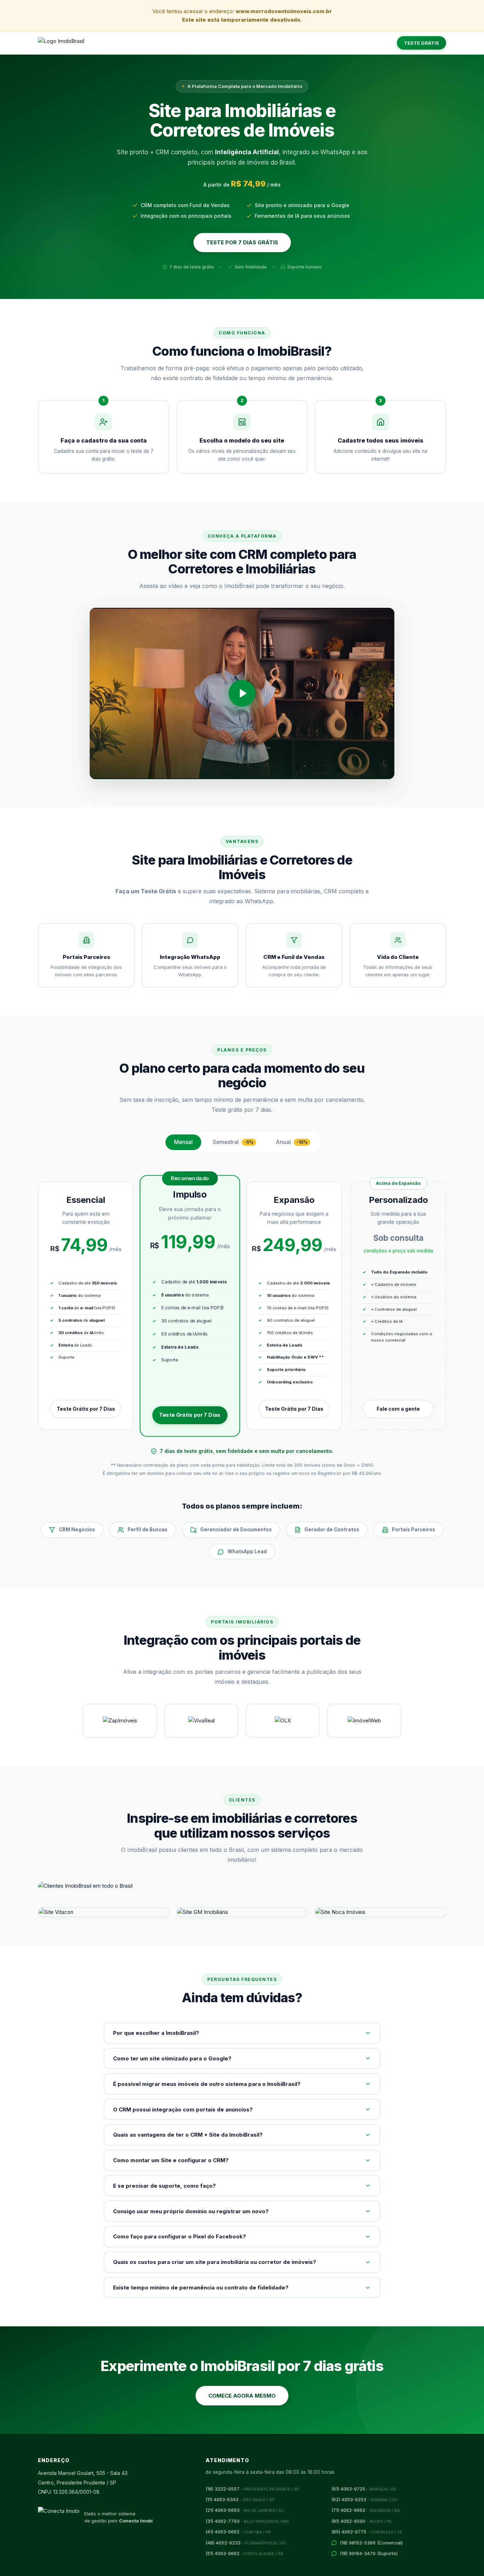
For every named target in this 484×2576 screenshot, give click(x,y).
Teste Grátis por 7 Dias (86, 1409)
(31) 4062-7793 (247, 2521)
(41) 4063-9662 (238, 2532)
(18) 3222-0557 (252, 2489)
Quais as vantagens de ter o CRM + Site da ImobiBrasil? (188, 2135)
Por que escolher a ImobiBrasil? (156, 2033)
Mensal (183, 1142)
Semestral (233, 1142)
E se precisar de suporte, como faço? (164, 2186)
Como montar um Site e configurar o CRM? (171, 2160)
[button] (242, 694)
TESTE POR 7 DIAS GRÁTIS (242, 242)
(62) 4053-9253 (364, 2499)
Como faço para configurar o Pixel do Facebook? (179, 2236)
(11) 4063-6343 (240, 2499)
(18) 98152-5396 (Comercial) (371, 2543)
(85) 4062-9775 (367, 2532)
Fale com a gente (398, 1409)
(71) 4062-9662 (366, 2510)
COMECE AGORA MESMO (242, 2396)
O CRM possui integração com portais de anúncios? (183, 2109)
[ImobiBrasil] (61, 43)
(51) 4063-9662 (244, 2553)
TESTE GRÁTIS (421, 43)
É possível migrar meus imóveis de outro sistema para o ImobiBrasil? (207, 2084)
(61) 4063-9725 (364, 2489)
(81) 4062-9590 (362, 2521)
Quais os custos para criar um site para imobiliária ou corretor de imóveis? (215, 2262)
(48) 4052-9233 (246, 2543)
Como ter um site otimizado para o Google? (172, 2058)
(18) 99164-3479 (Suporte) (369, 2553)
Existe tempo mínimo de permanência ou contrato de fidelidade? (201, 2288)
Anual (292, 1142)
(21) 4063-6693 (245, 2510)
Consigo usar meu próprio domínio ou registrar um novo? (191, 2211)
